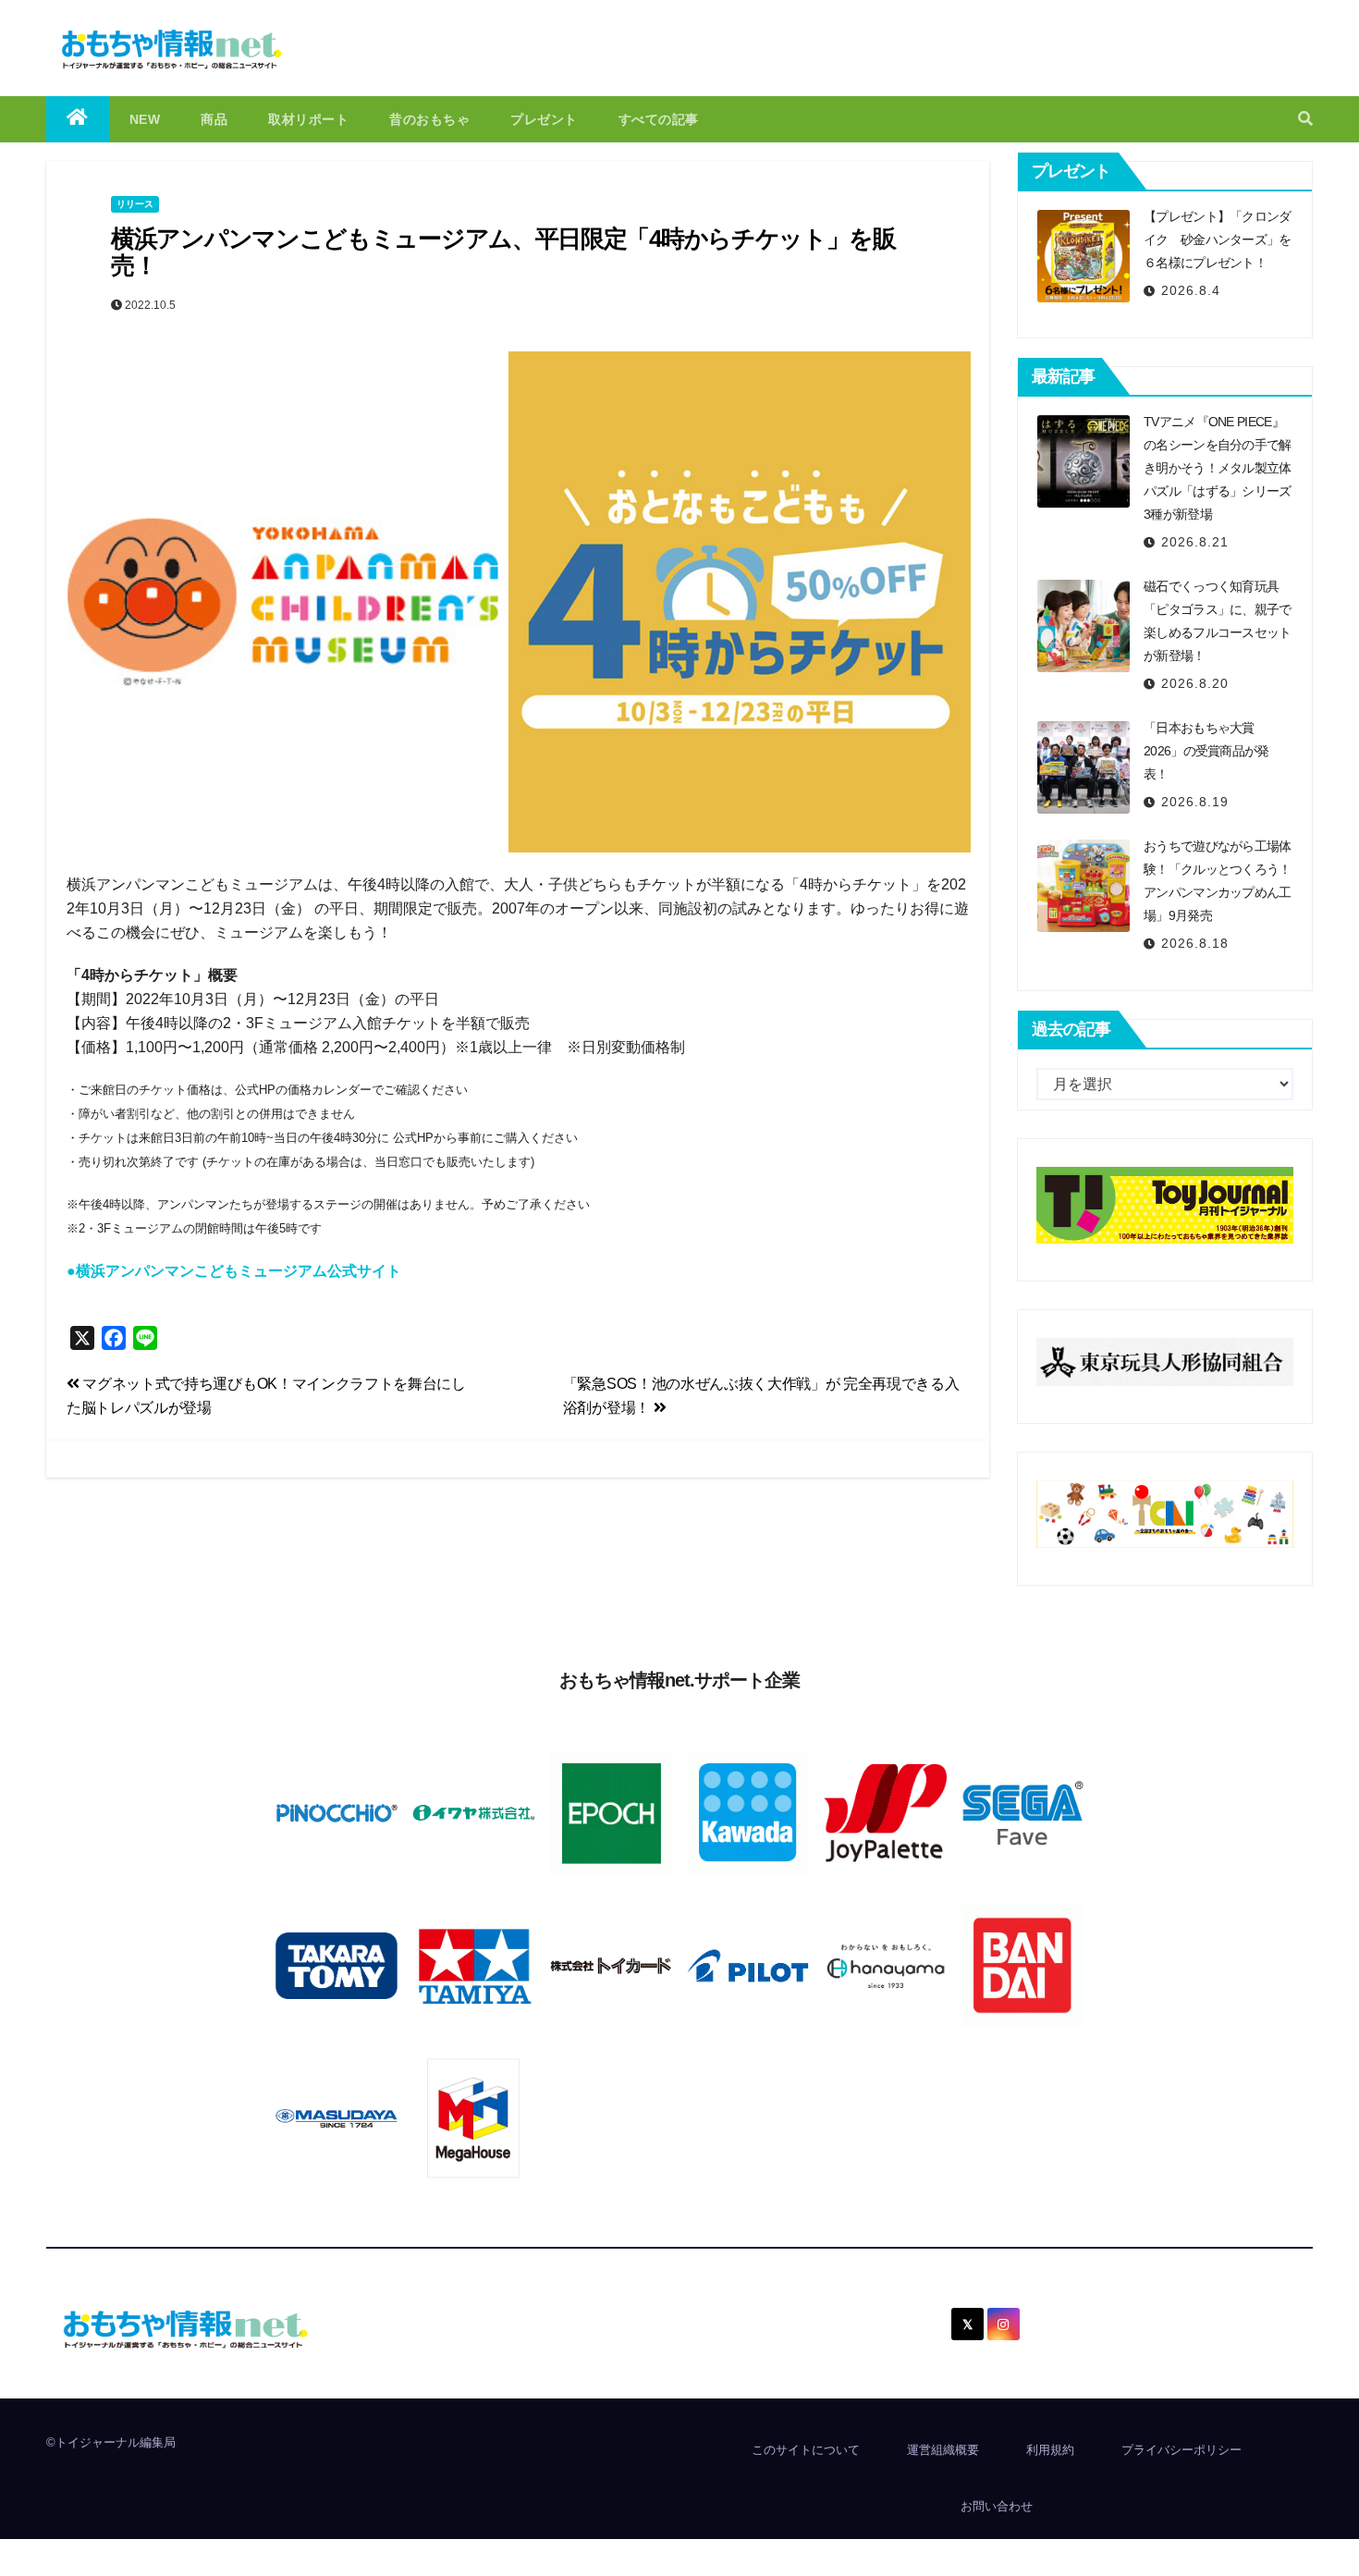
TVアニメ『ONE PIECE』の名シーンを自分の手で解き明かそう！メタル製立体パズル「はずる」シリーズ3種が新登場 (1218, 468)
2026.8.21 (1195, 542)
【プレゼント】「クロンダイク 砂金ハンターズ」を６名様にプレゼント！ (1218, 239)
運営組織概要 (943, 2450)
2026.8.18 (1195, 943)
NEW (145, 119)
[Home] (78, 119)
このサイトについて (806, 2450)
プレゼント (544, 119)
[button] (1305, 119)
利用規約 (1050, 2450)
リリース (135, 204)
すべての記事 (659, 119)
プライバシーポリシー (1181, 2450)
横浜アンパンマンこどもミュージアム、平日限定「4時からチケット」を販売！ (503, 252)
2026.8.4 (1191, 290)
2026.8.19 (1195, 802)
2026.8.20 (1195, 683)
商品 (214, 119)
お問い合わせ (997, 2506)
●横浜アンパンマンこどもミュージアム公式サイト (234, 1271)
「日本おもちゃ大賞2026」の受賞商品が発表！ (1206, 751)
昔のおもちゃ (429, 119)
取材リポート (308, 119)
